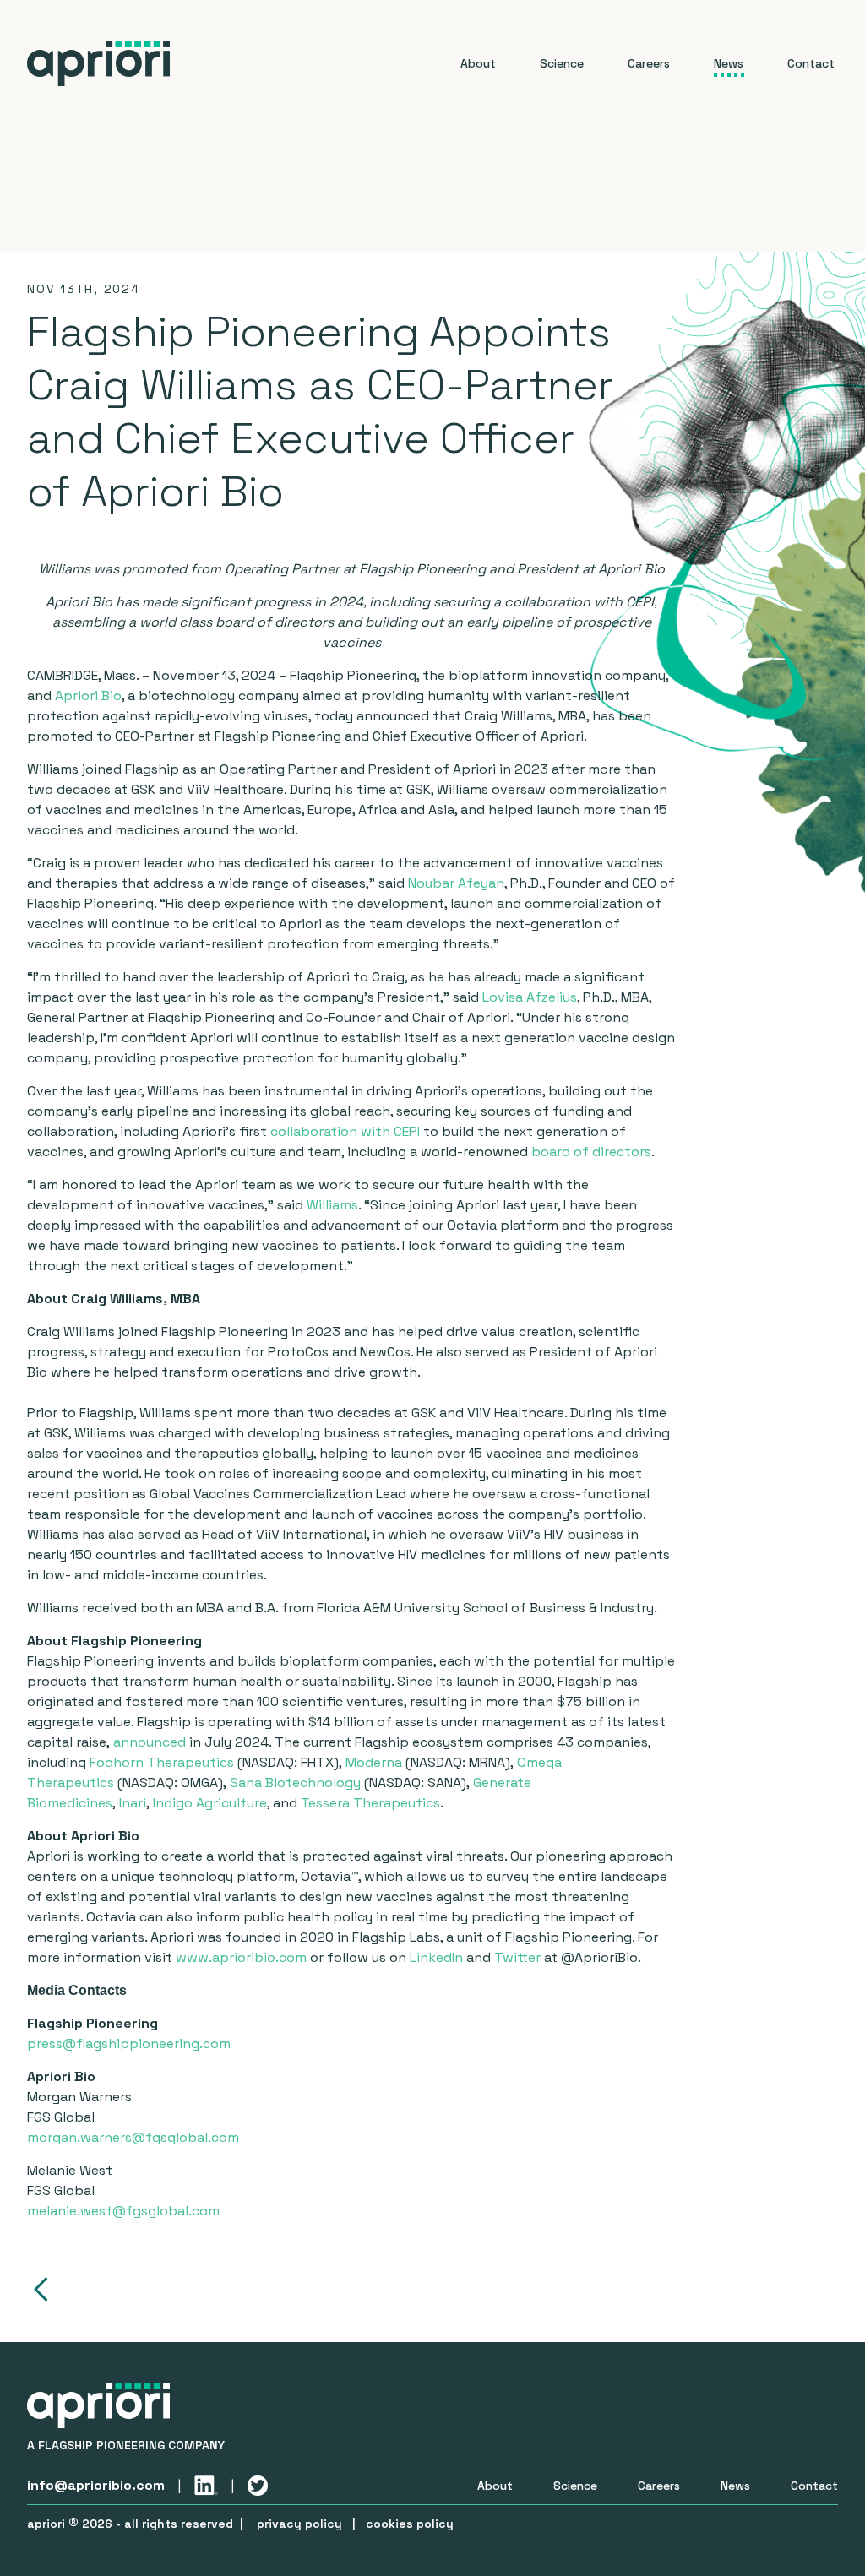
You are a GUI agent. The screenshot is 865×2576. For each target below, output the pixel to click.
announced (150, 1742)
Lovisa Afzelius (530, 997)
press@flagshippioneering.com (129, 2043)
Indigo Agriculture (210, 1803)
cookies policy (410, 2524)
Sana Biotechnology (295, 1783)
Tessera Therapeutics (370, 1803)
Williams (332, 1205)
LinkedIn (436, 1957)
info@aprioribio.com (96, 2485)
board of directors (591, 1152)
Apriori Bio (88, 696)
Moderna (374, 1762)
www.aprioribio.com (241, 1957)
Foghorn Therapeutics (162, 1762)
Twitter (517, 1957)
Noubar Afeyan (456, 883)
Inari (133, 1803)
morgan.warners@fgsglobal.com (133, 2137)
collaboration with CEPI (345, 1131)
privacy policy (299, 2524)
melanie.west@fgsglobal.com (123, 2211)
